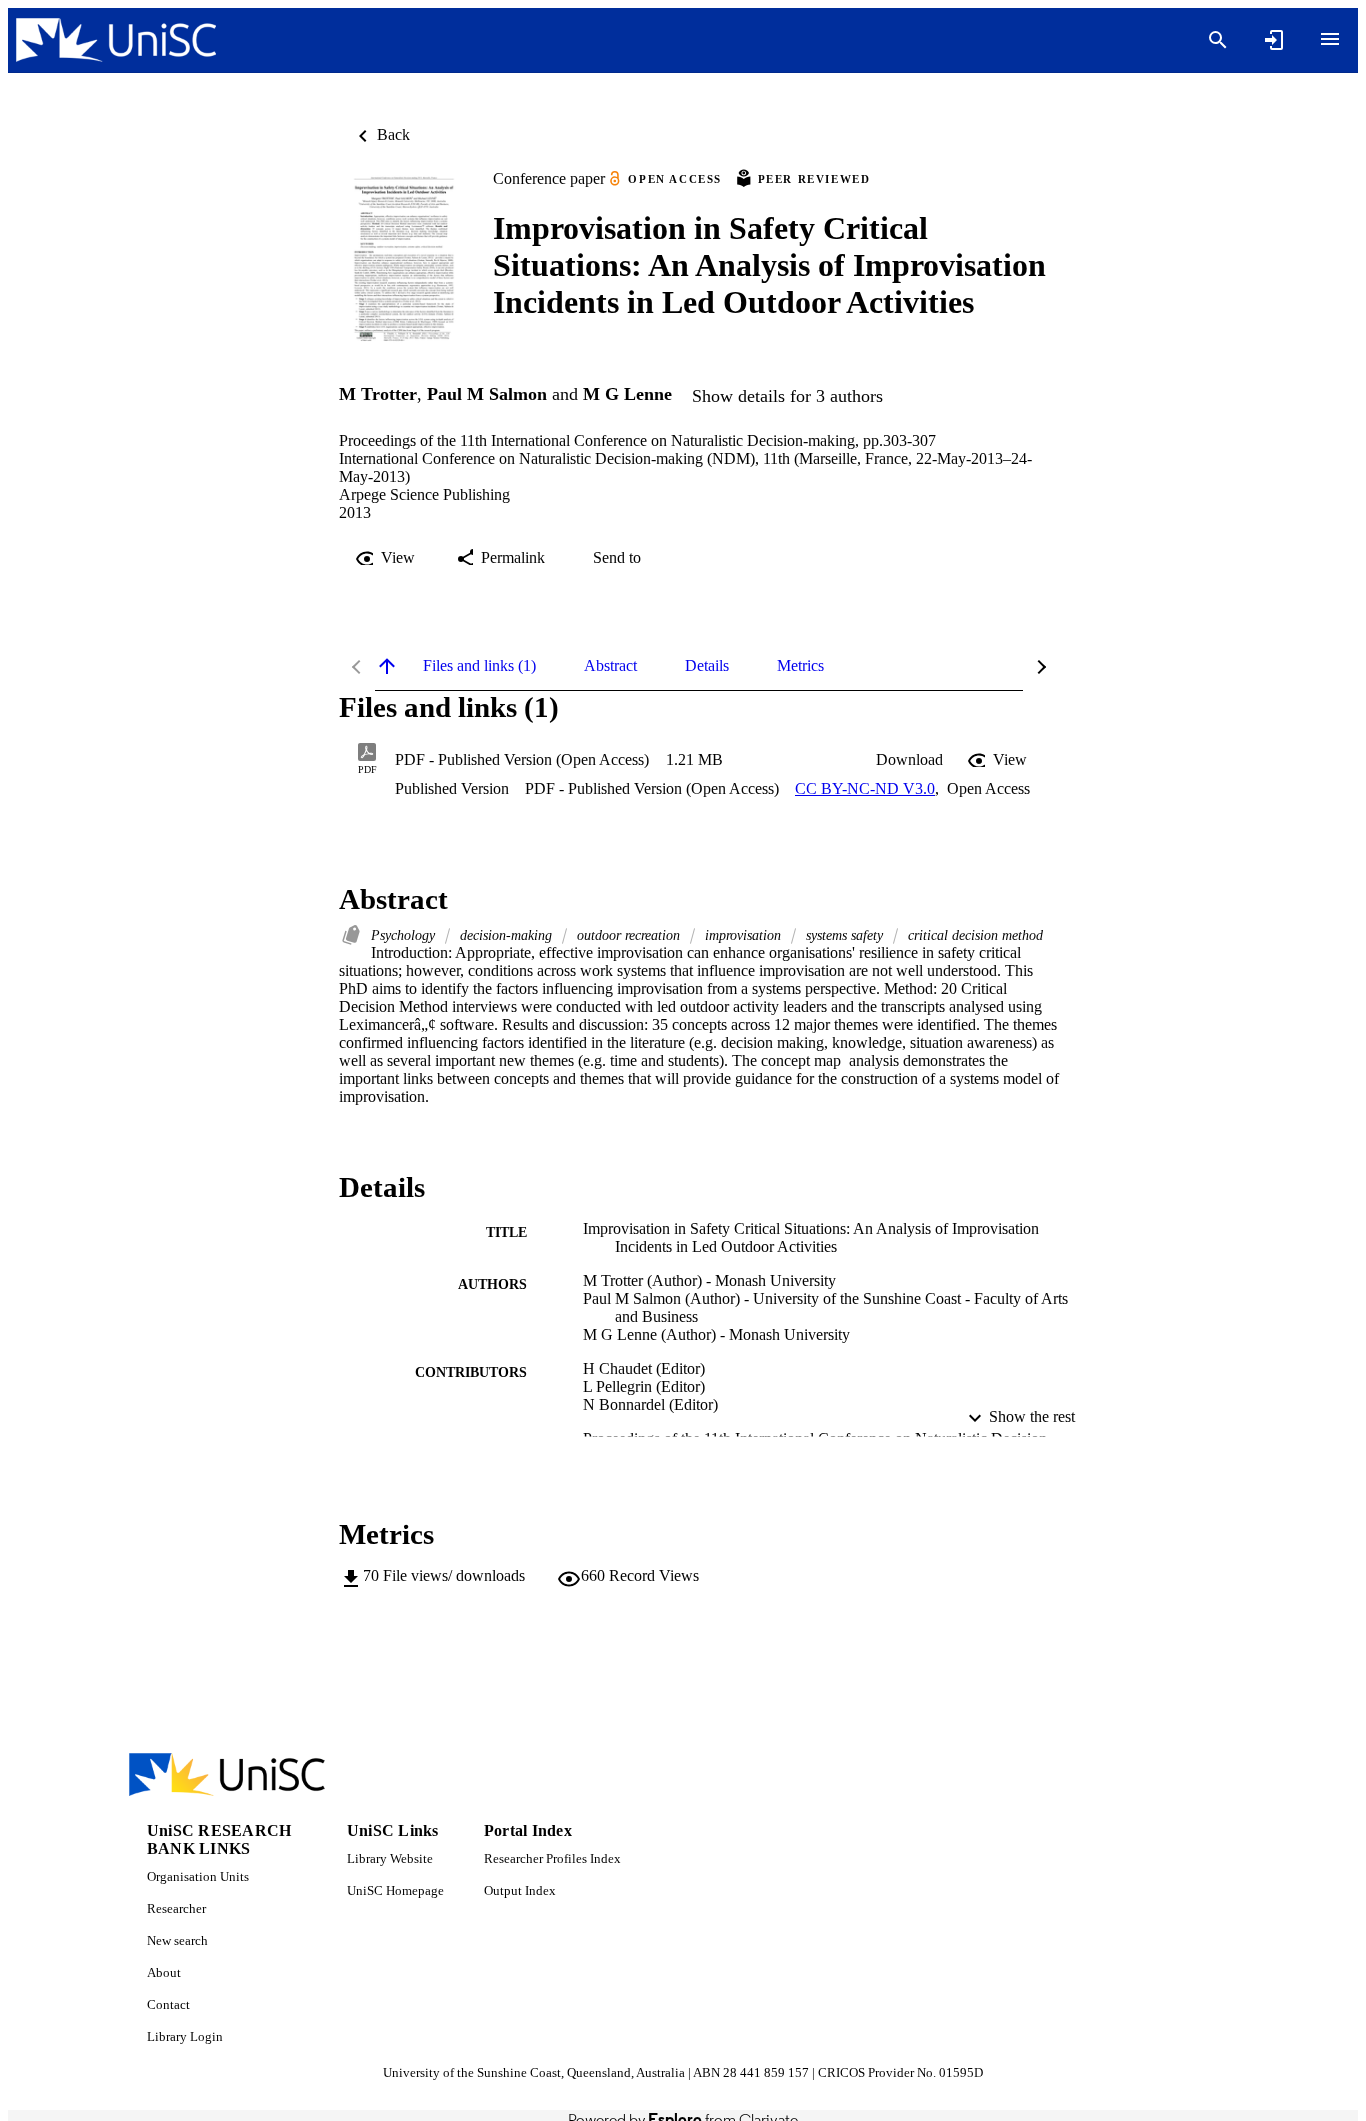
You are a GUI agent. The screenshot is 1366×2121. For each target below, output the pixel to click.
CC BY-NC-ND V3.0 (865, 788)
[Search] (1218, 40)
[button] (909, 760)
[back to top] (387, 666)
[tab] (479, 666)
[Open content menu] (1330, 39)
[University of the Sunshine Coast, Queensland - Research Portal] (116, 40)
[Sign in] (1274, 40)
